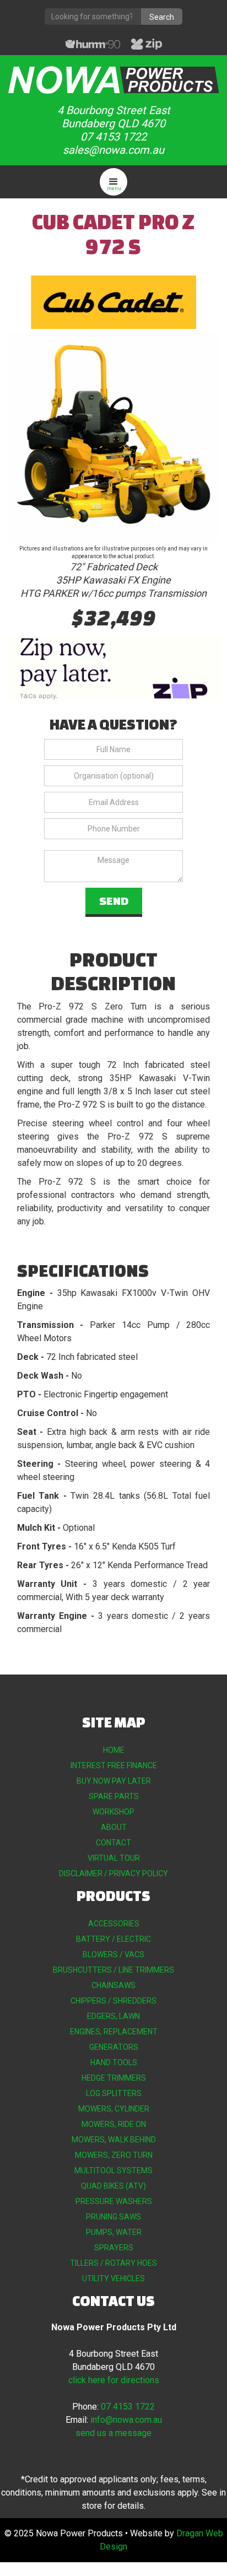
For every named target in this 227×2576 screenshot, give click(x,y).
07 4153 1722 (128, 2407)
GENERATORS (114, 2047)
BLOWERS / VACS (113, 1954)
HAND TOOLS (114, 2062)
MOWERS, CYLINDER (114, 2109)
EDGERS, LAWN (113, 2016)
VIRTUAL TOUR (114, 1858)
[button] (113, 182)
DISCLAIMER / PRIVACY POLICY (113, 1873)
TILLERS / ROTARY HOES (113, 2263)
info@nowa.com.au (126, 2420)
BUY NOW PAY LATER (114, 1781)
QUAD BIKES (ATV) (113, 2186)
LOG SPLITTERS (114, 2093)
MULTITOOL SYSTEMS (113, 2170)
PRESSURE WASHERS (114, 2201)
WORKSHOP (113, 1812)
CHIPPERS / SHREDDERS (113, 2001)
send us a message (113, 2433)
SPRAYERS (114, 2248)
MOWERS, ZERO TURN (114, 2155)
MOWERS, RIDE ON (114, 2124)
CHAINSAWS (113, 1985)
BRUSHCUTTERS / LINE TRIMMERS (113, 1970)
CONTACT (113, 1843)
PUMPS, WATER (114, 2232)
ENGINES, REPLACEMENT (114, 2032)
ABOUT (114, 1827)
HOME (114, 1750)
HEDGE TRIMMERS (114, 2078)
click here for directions (114, 2380)
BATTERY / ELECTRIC (113, 1939)
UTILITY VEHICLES (113, 2278)
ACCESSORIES (114, 1924)
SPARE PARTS (114, 1796)
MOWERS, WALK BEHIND (114, 2140)
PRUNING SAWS (113, 2217)
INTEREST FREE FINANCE (114, 1765)
